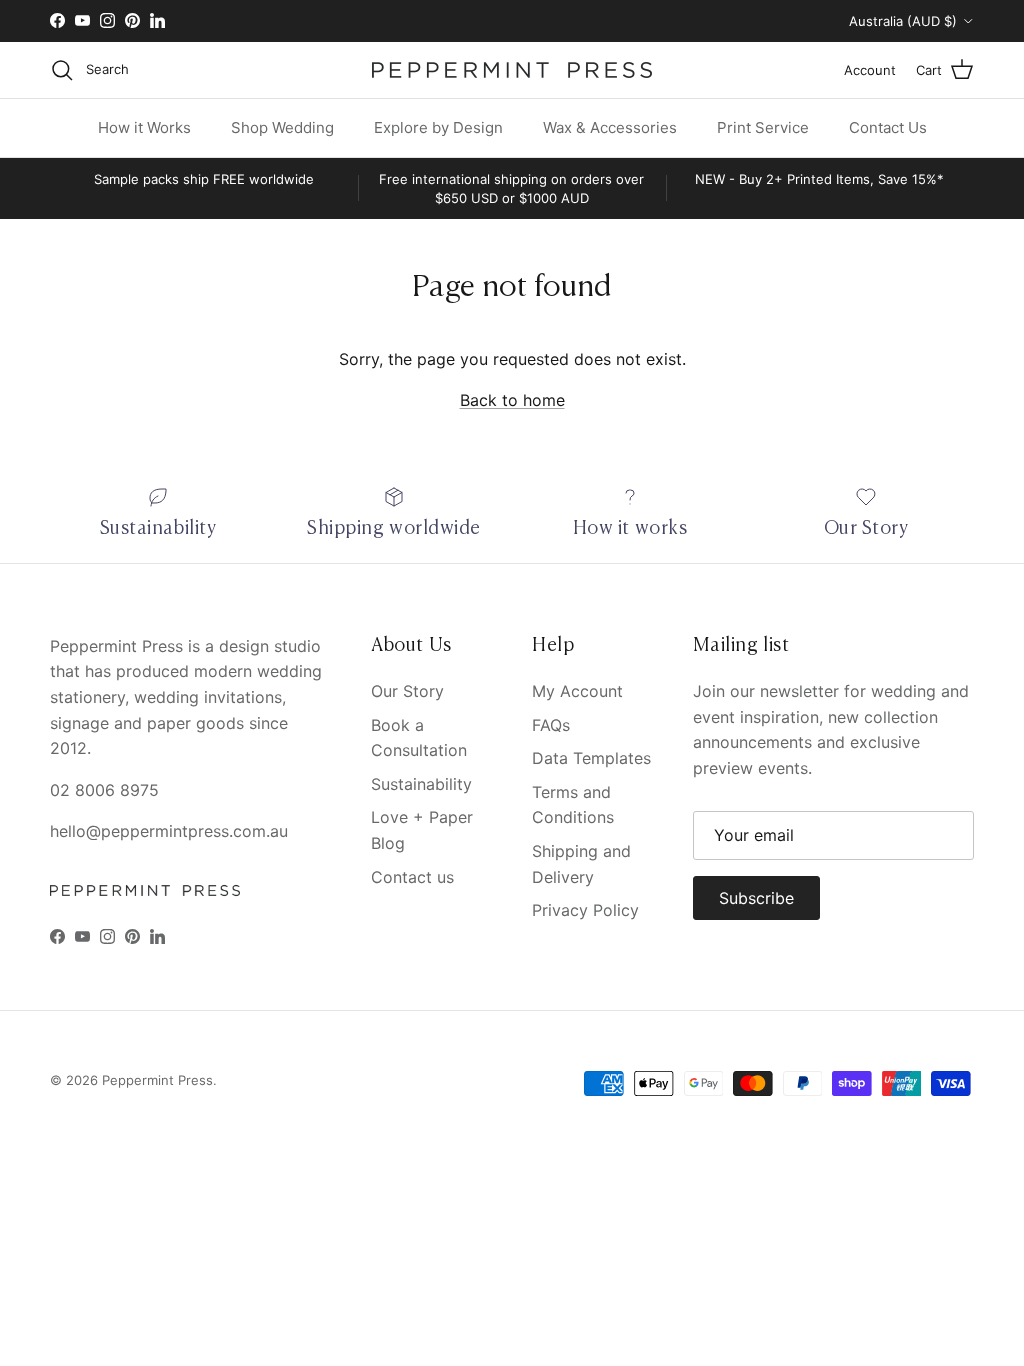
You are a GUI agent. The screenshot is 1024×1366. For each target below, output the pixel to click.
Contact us (412, 877)
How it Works (144, 127)
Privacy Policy (585, 910)
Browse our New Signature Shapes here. (512, 27)
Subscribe (756, 898)
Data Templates (591, 758)
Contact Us (888, 127)
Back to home (512, 400)
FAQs (551, 725)
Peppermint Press (157, 1080)
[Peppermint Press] (512, 70)
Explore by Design (438, 127)
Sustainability (421, 784)
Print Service (763, 127)
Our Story (407, 691)
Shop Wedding (282, 127)
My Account (577, 691)
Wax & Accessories (610, 127)
